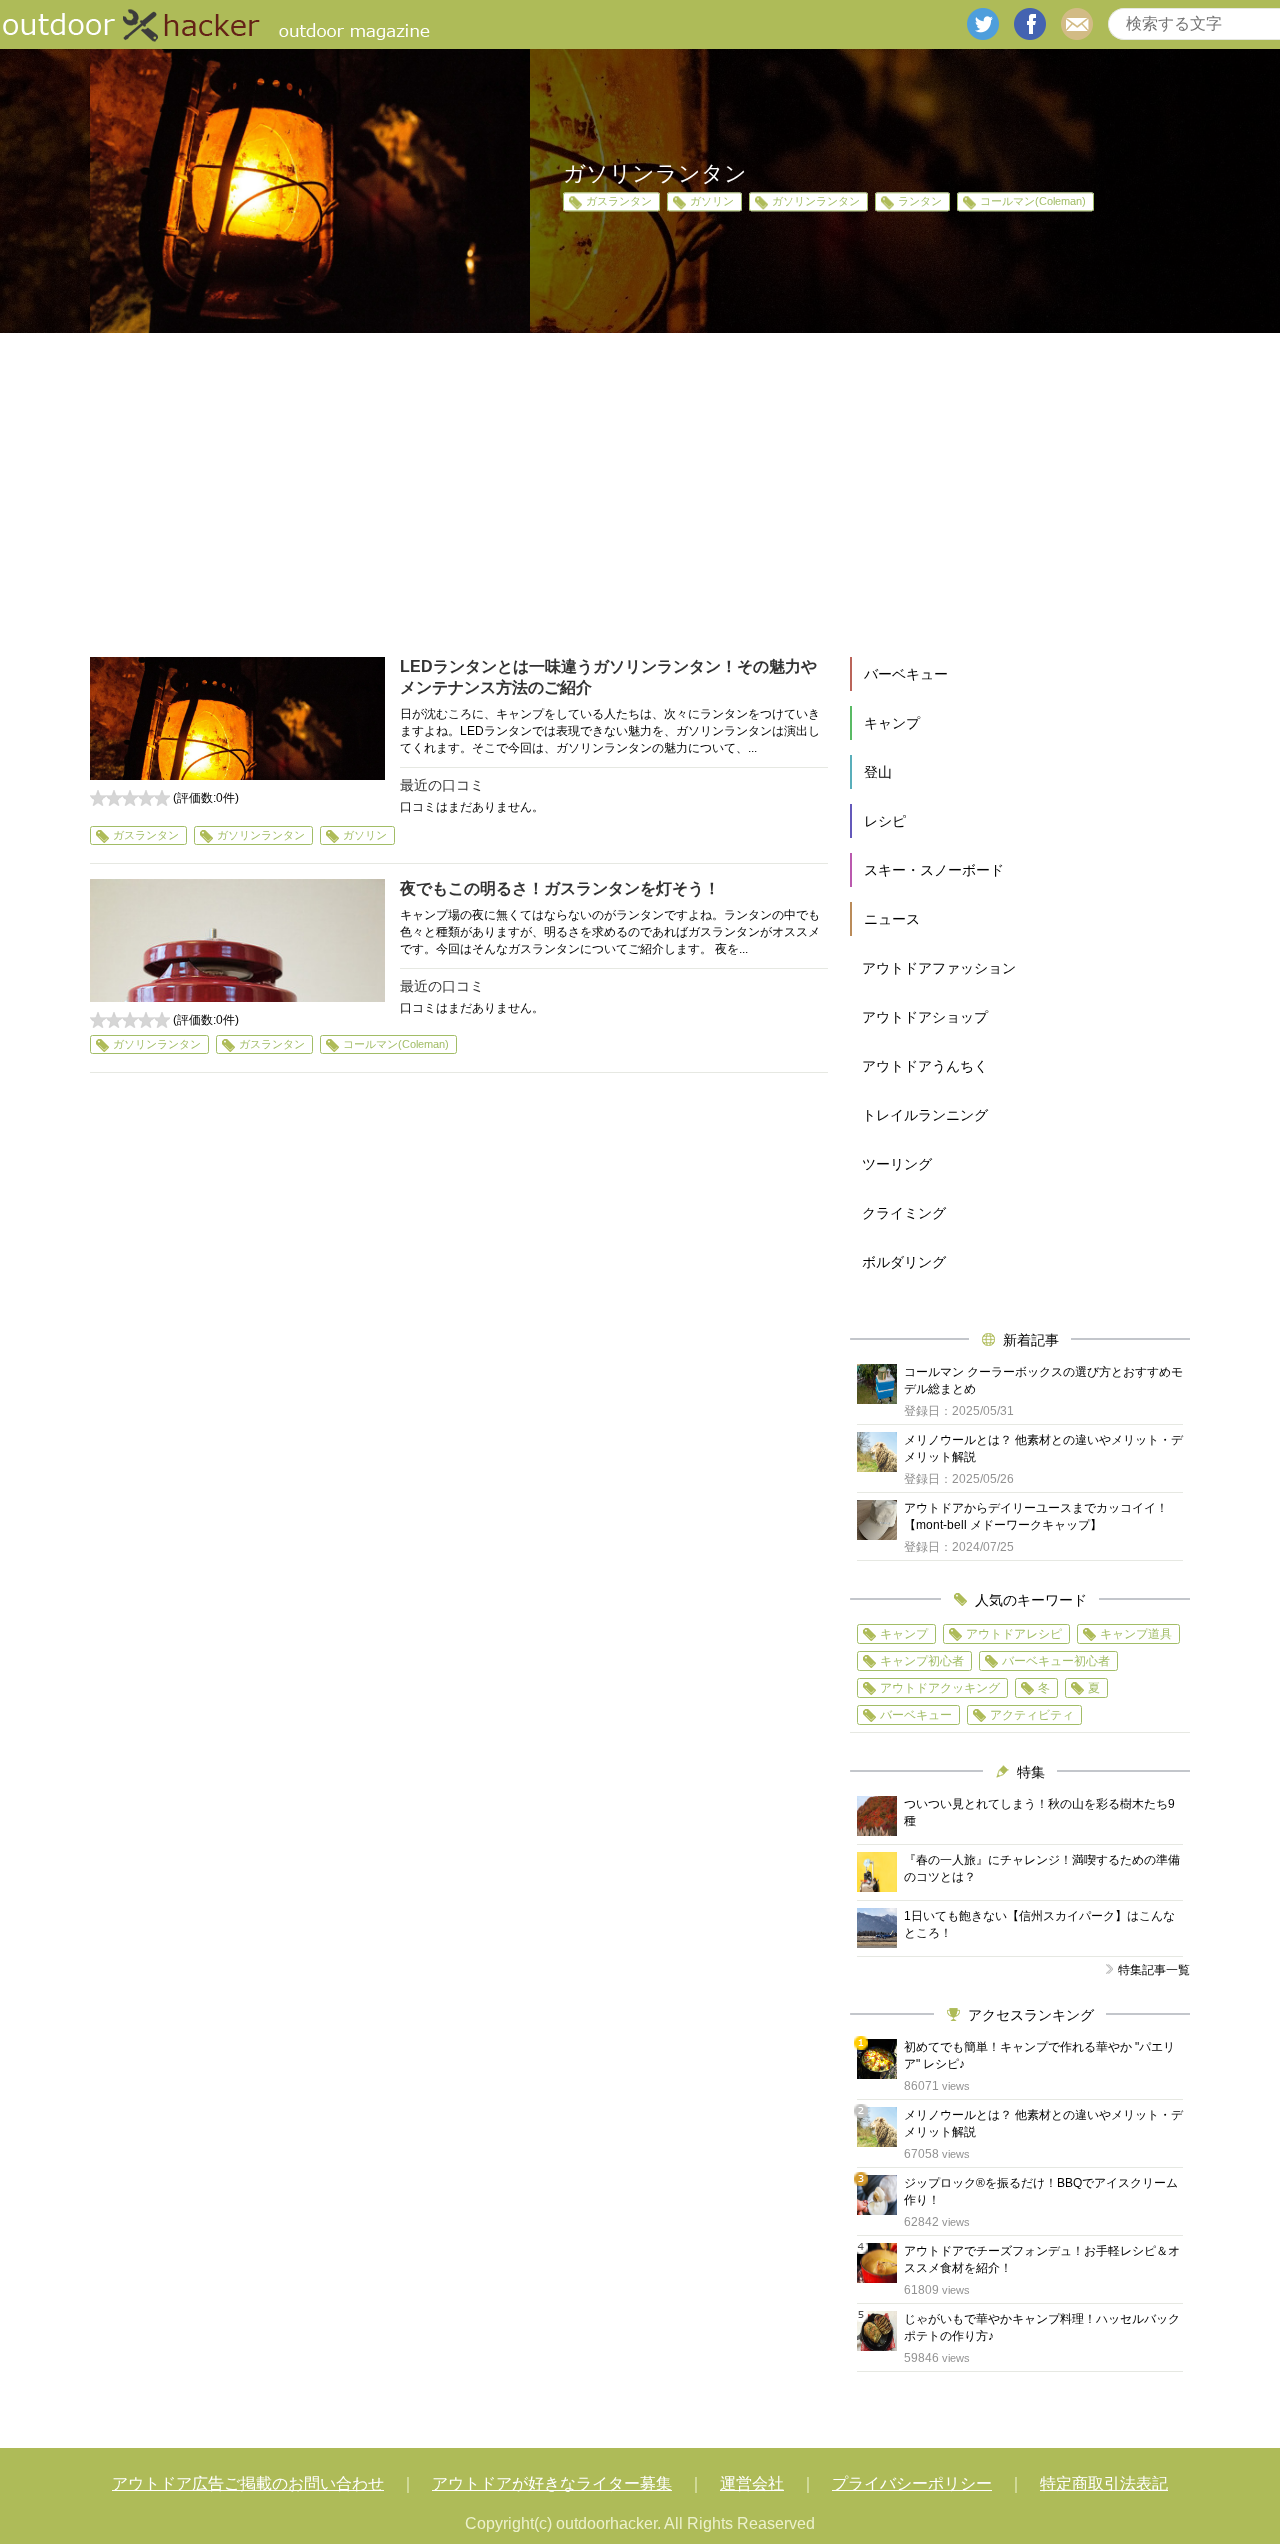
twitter (983, 24)
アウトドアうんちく (925, 1066)
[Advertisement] (640, 495)
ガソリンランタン (816, 202)
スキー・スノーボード (934, 870)
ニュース (892, 919)
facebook (1030, 24)
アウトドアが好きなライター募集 (552, 2483)
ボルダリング (904, 1262)
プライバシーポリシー (912, 2483)
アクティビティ (1032, 1715)
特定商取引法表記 (1104, 2483)
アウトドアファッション (939, 968)
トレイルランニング (925, 1115)
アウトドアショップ (925, 1017)
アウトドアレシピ (1014, 1634)
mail (1077, 24)
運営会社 (752, 2483)
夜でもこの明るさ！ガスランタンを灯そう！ (560, 888)
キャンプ (892, 723)
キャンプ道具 (1136, 1634)
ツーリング (897, 1164)
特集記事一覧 (1154, 1970)
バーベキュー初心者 (1056, 1661)
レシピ (885, 821)
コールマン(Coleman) (1033, 202)
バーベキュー (906, 674)
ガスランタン (619, 202)
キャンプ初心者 (922, 1661)
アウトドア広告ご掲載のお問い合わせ (248, 2483)
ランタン (920, 202)
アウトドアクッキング (940, 1688)
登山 (878, 772)
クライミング (904, 1213)
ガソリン (712, 202)
